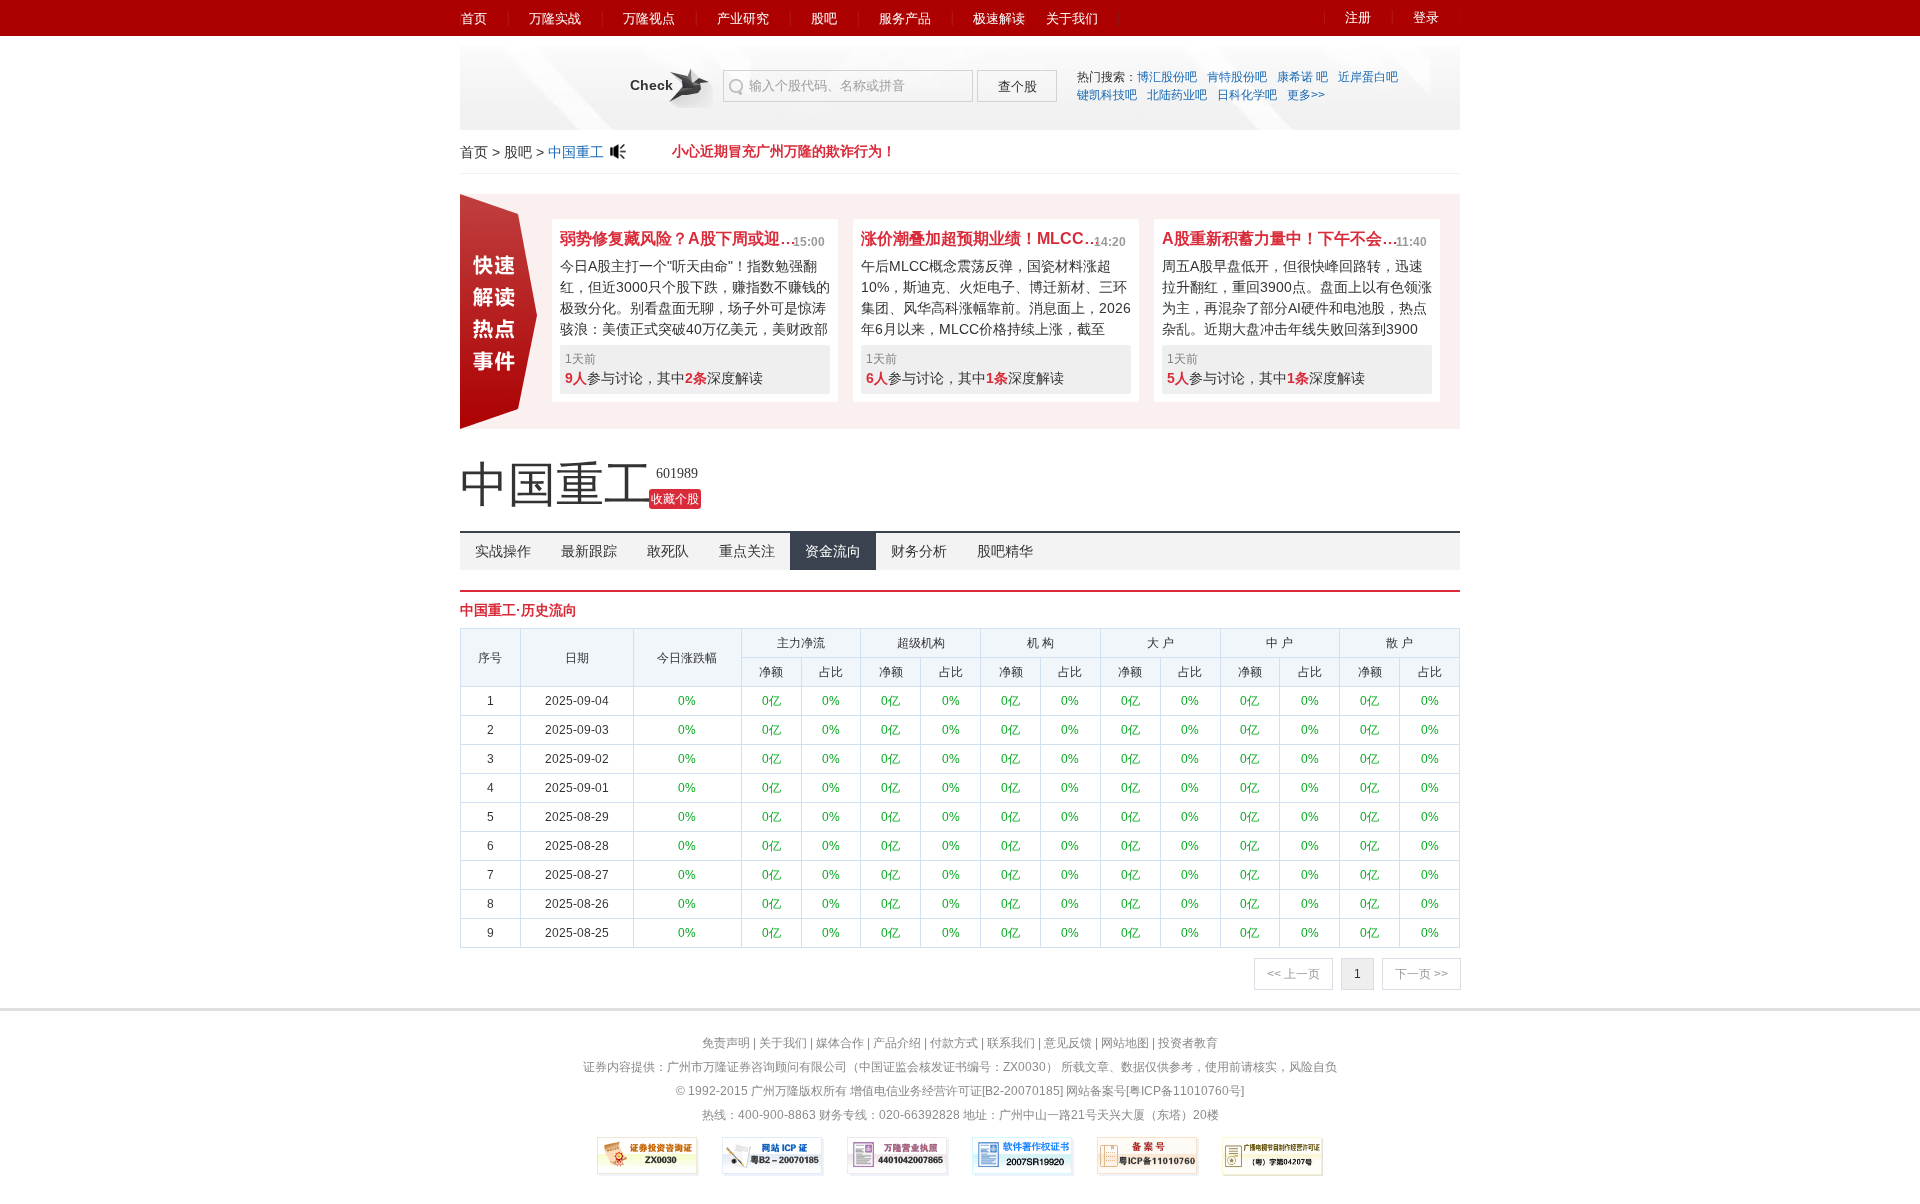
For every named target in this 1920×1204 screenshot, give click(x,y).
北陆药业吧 (1177, 95)
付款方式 (954, 1043)
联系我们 (1011, 1043)
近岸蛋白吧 (1368, 77)
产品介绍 (897, 1043)
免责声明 (726, 1043)
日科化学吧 (1247, 95)
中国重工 (576, 152)
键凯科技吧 (1107, 95)
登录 (1426, 17)
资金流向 (833, 551)
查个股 (1017, 86)
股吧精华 (1005, 551)
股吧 (824, 18)
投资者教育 (1188, 1043)
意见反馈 (1068, 1043)
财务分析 (919, 551)
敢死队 (668, 551)
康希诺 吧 (1302, 77)
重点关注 (747, 551)
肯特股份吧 (1237, 77)
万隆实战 (555, 18)
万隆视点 (649, 18)
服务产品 (905, 18)
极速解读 (999, 18)
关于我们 (1072, 18)
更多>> (1306, 95)
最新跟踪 (589, 551)
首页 (474, 18)
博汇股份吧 (1167, 77)
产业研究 (743, 18)
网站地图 (1125, 1043)
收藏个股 (675, 499)
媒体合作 (840, 1043)
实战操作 (503, 551)
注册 (1358, 17)
